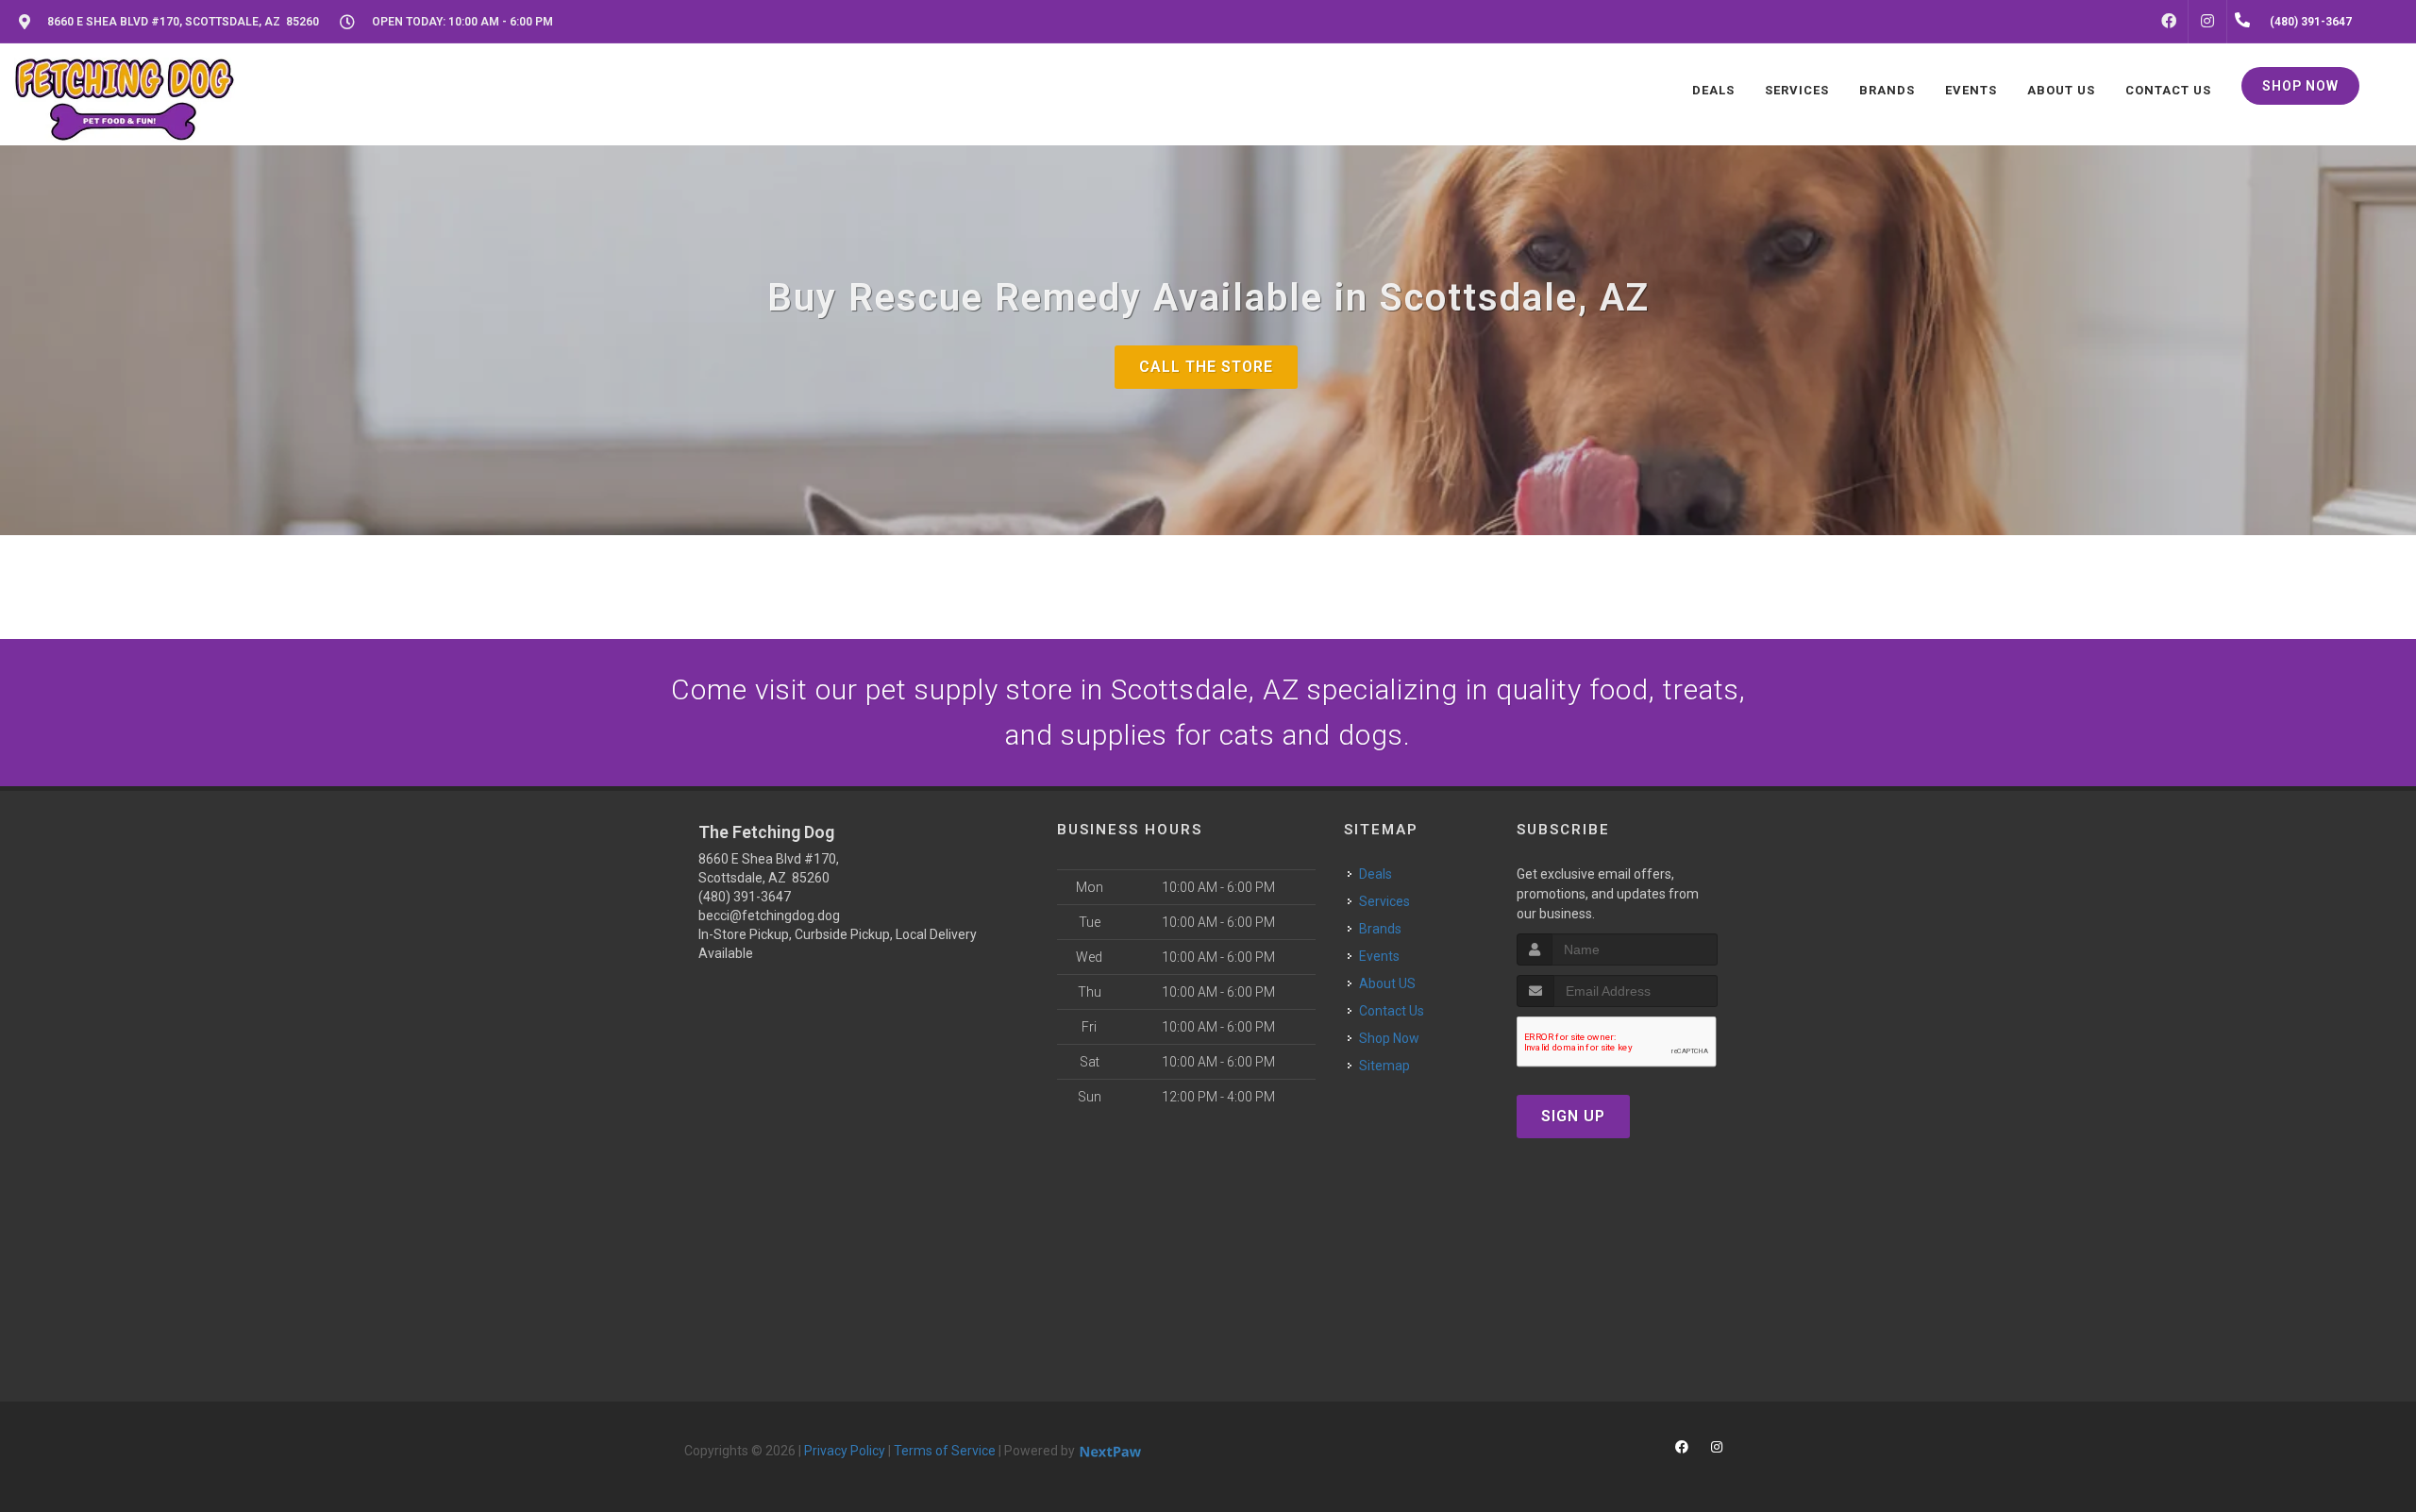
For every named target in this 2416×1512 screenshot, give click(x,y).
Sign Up (1573, 1116)
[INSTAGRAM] (2207, 22)
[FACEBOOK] (2169, 22)
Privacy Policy (845, 1451)
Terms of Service (945, 1451)
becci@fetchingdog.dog (769, 916)
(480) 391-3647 (745, 897)
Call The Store (1206, 367)
